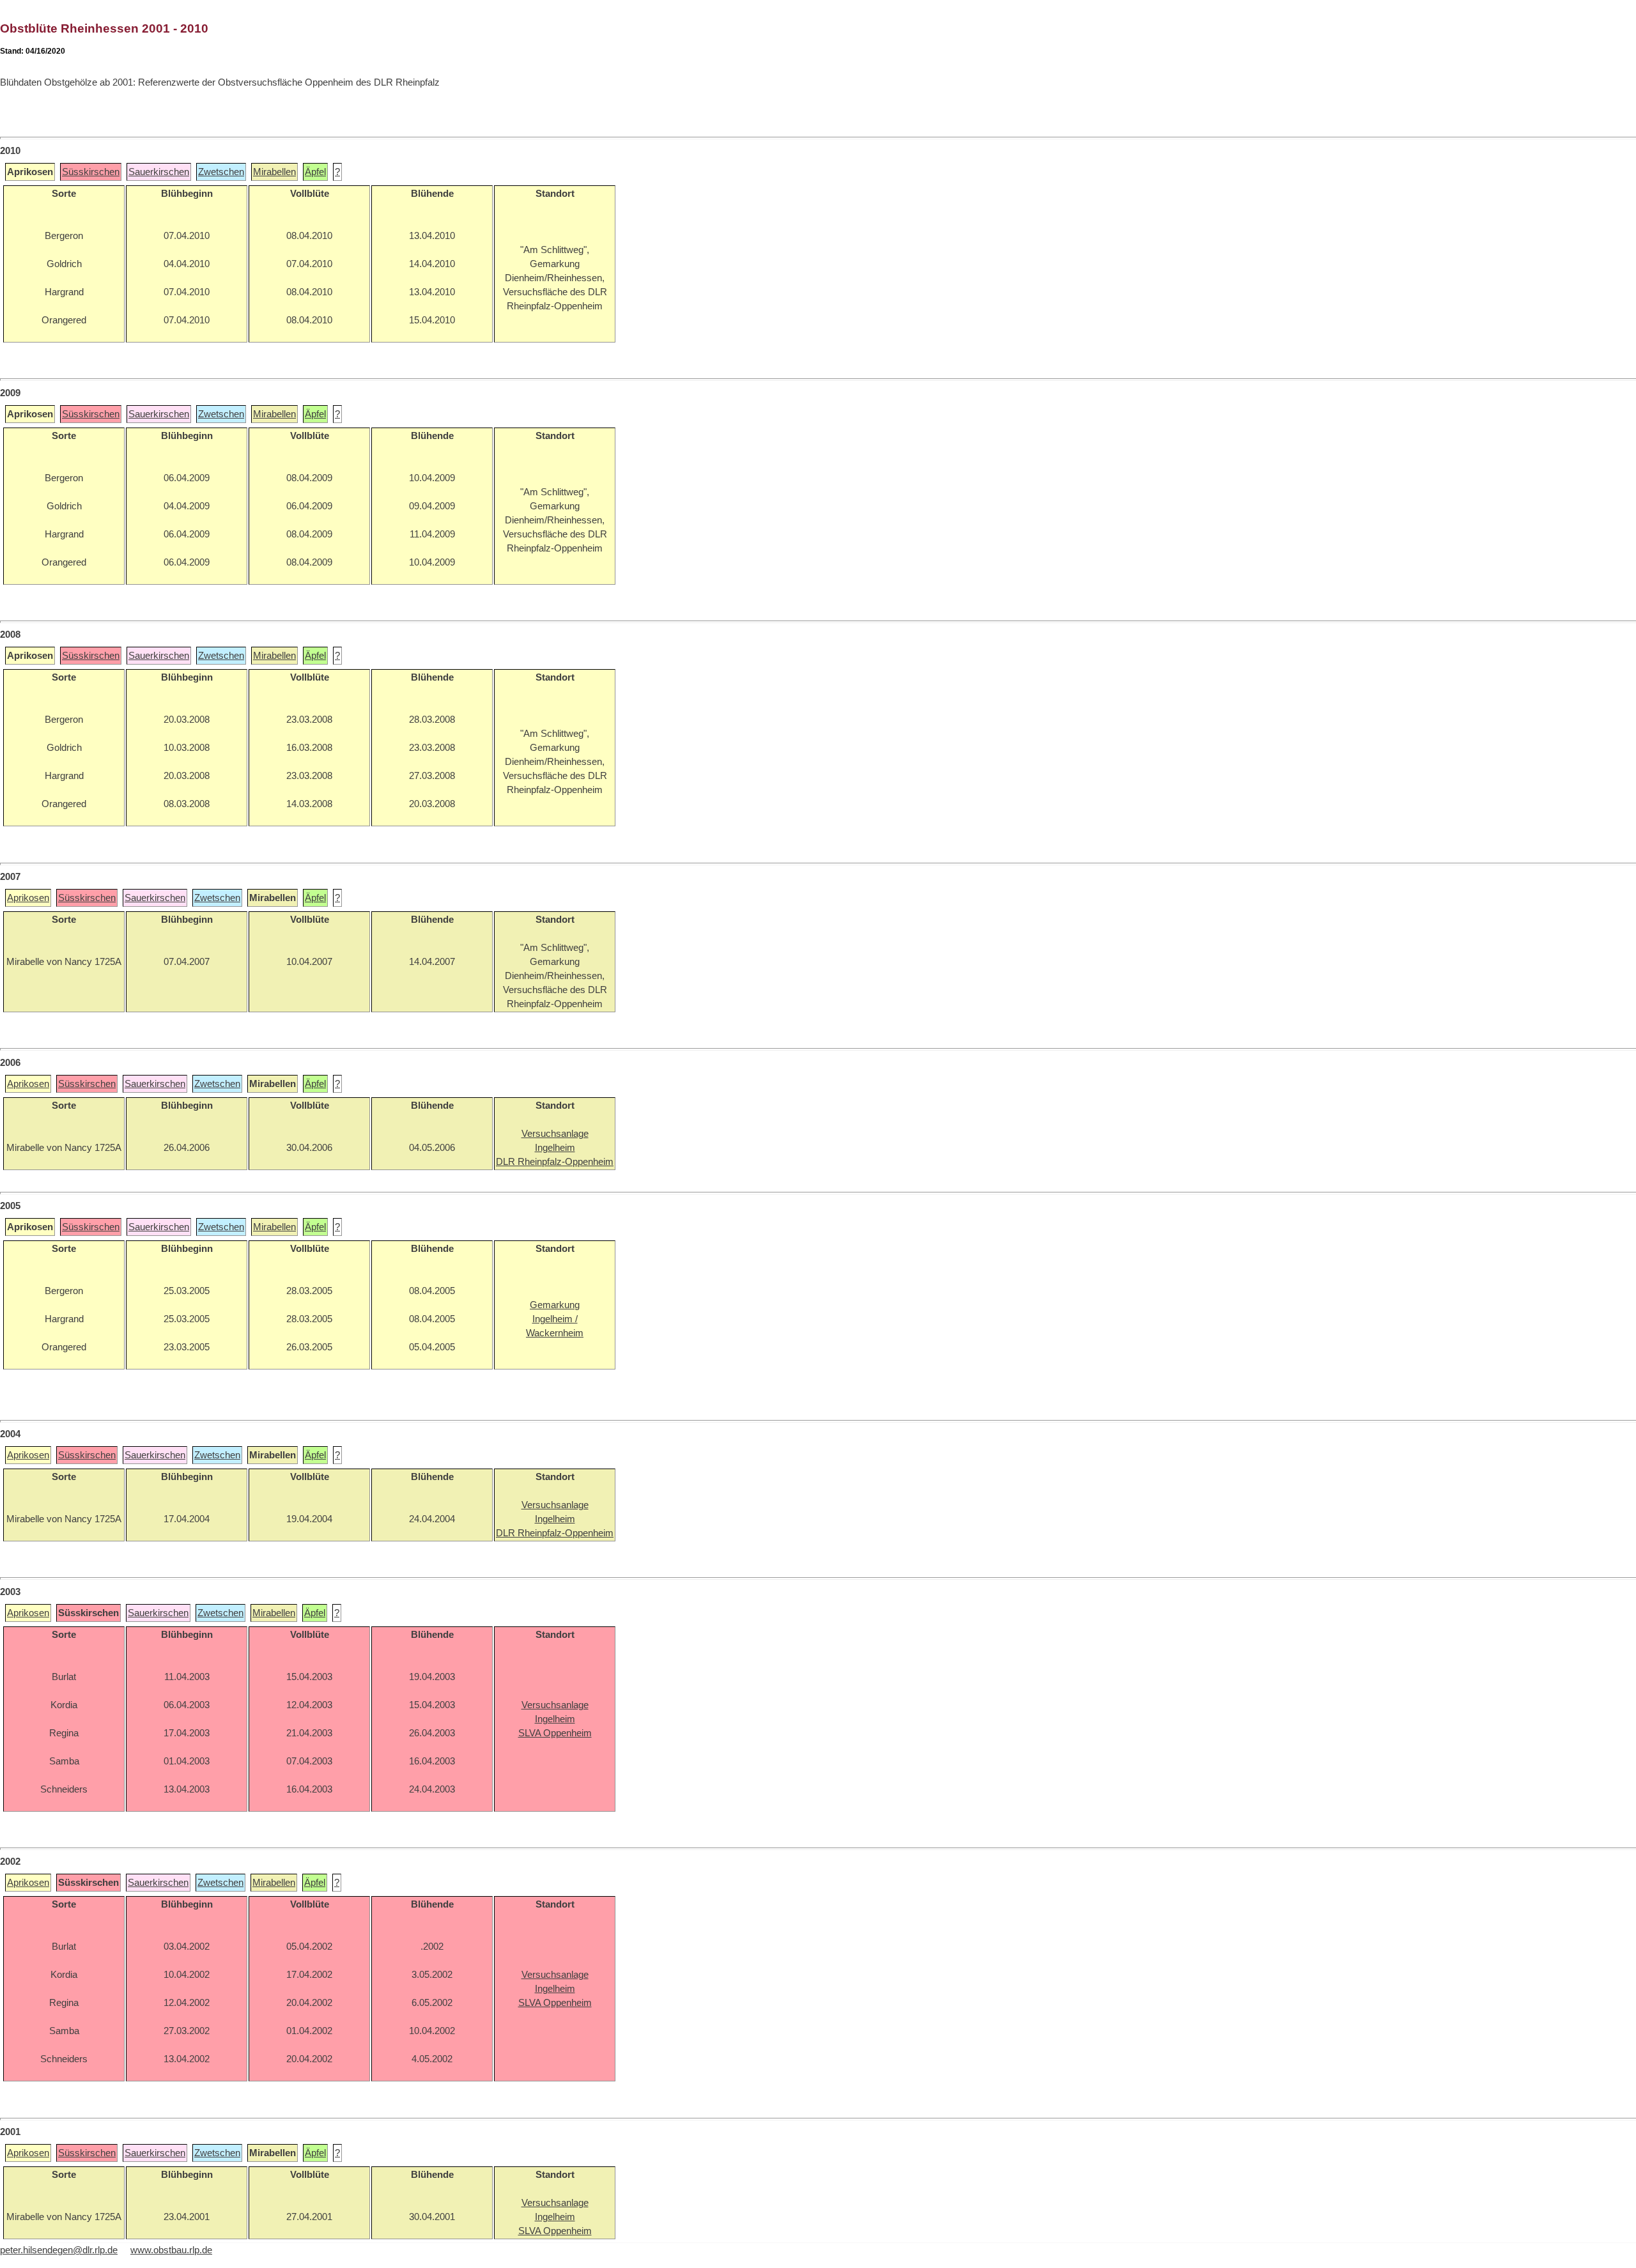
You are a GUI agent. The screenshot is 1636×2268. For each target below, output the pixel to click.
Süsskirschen (91, 172)
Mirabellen (274, 172)
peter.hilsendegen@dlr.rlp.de (59, 2250)
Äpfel (315, 172)
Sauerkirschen (159, 172)
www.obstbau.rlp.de (171, 2250)
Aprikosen (28, 898)
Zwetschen (221, 172)
